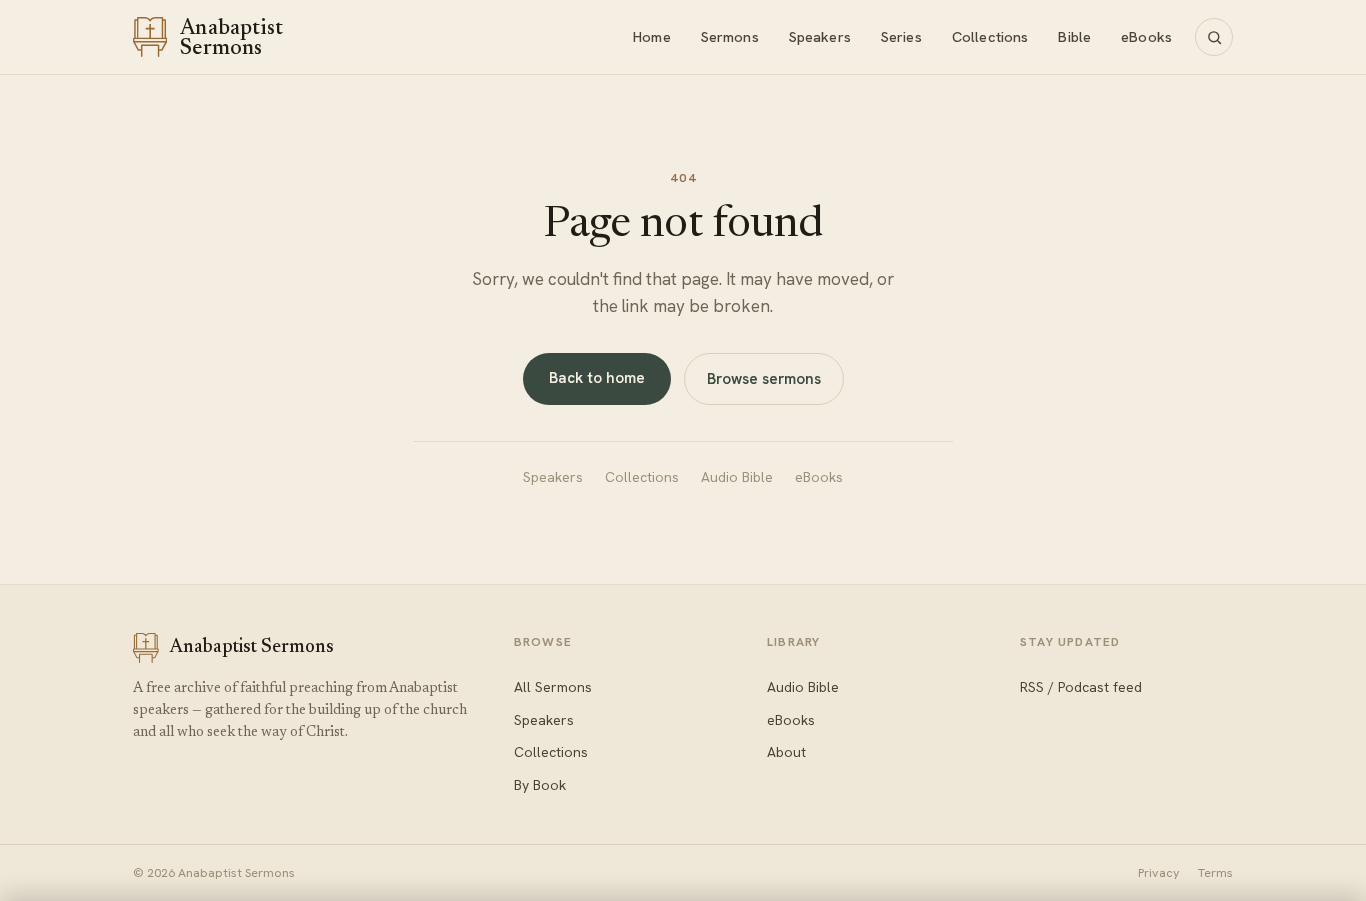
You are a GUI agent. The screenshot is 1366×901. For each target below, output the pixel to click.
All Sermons (553, 687)
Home (652, 36)
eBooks (1146, 36)
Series (901, 36)
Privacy (1159, 872)
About (786, 752)
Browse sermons (764, 379)
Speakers (820, 36)
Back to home (597, 378)
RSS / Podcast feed (1081, 687)
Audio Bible (737, 477)
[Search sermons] (1214, 37)
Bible (1074, 36)
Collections (990, 36)
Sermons (730, 36)
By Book (540, 785)
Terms (1215, 872)
